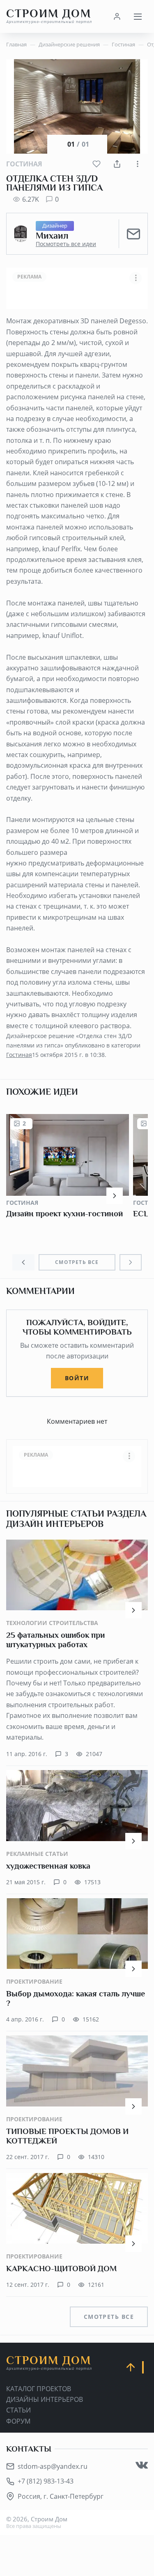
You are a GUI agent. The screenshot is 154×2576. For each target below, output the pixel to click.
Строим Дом (49, 16)
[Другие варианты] (138, 164)
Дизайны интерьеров (45, 2399)
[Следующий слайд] (131, 1262)
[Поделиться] (117, 164)
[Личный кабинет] (117, 16)
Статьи (18, 2410)
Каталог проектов (39, 2389)
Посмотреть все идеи (66, 244)
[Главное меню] (138, 16)
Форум (18, 2421)
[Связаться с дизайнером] (133, 234)
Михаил (52, 236)
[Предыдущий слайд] (23, 1262)
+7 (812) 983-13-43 (46, 2481)
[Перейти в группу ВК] (142, 2465)
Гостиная (24, 164)
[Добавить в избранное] (97, 164)
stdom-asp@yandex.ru (53, 2466)
